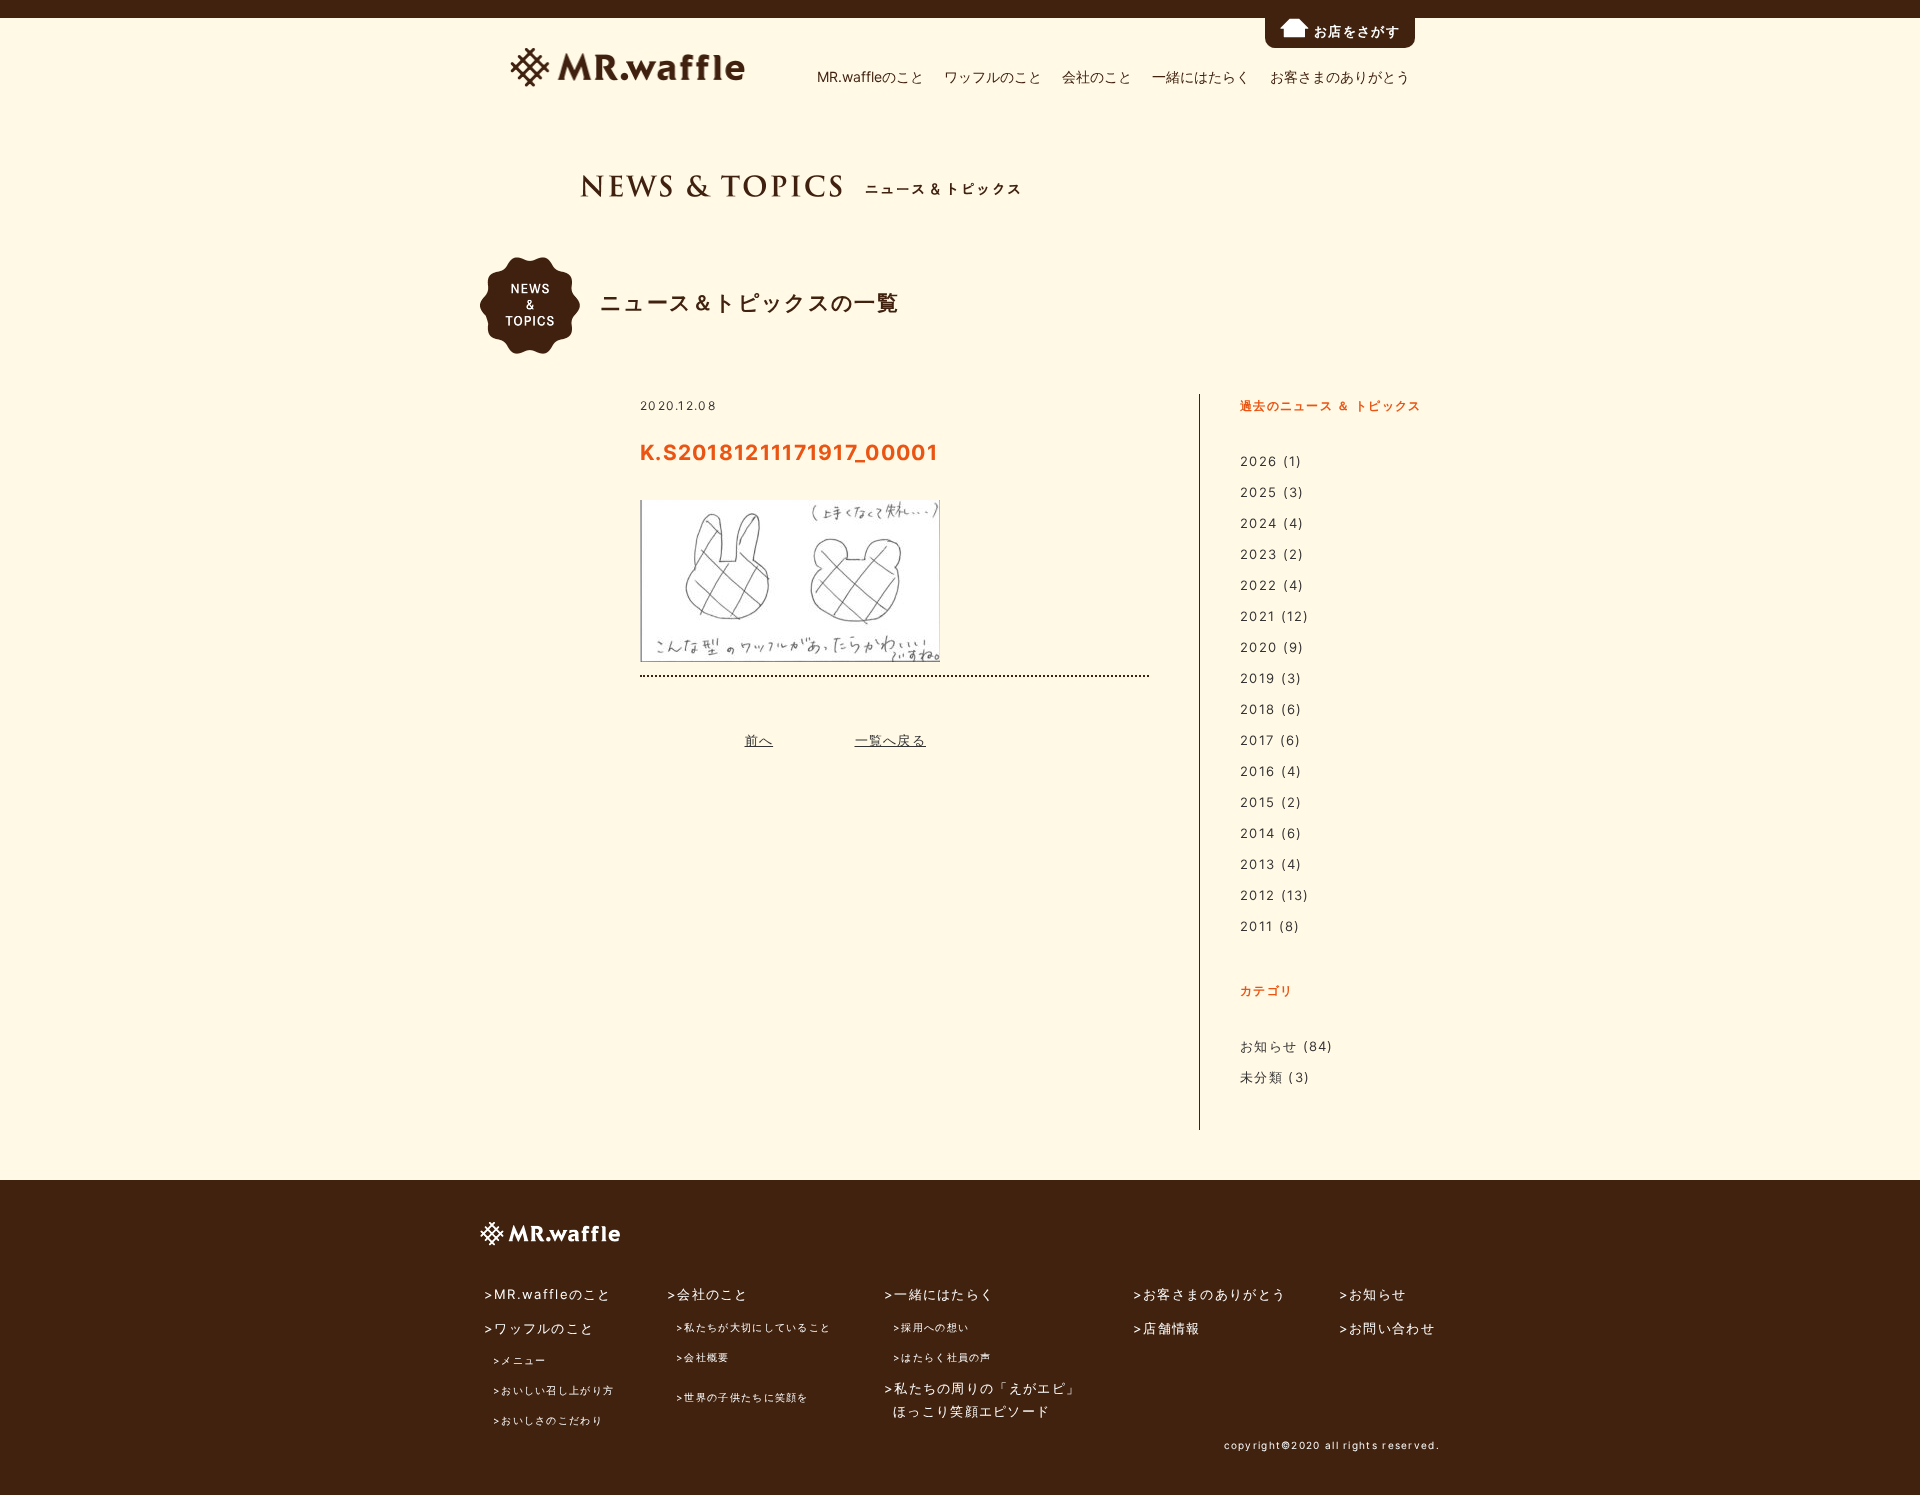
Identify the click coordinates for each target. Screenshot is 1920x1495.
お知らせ (1268, 1046)
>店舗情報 (1167, 1328)
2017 (1257, 740)
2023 (1258, 554)
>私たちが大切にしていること (753, 1327)
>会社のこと (708, 1294)
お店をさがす (1357, 31)
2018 (1257, 709)
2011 (1256, 926)
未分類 (1261, 1077)
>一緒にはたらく (939, 1294)
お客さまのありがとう (1340, 76)
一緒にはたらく (1201, 76)
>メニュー (520, 1360)
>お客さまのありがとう (1209, 1294)
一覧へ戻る (891, 740)
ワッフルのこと (993, 76)
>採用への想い (931, 1327)
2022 (1258, 585)
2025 (1258, 492)
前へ (759, 740)
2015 (1257, 802)
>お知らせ (1373, 1294)
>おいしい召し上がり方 (553, 1390)
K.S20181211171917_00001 (789, 452)
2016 (1257, 771)
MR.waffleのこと (870, 76)
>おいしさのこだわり (548, 1420)
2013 (1257, 864)
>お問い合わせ (1387, 1328)
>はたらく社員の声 (942, 1357)
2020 (1258, 647)
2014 (1257, 833)
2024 (1258, 523)
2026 (1258, 461)
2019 (1257, 678)
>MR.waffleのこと (548, 1294)
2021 (1257, 616)
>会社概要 (703, 1357)
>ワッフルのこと (539, 1328)
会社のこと (1097, 76)
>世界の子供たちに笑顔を (742, 1397)
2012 (1257, 895)
